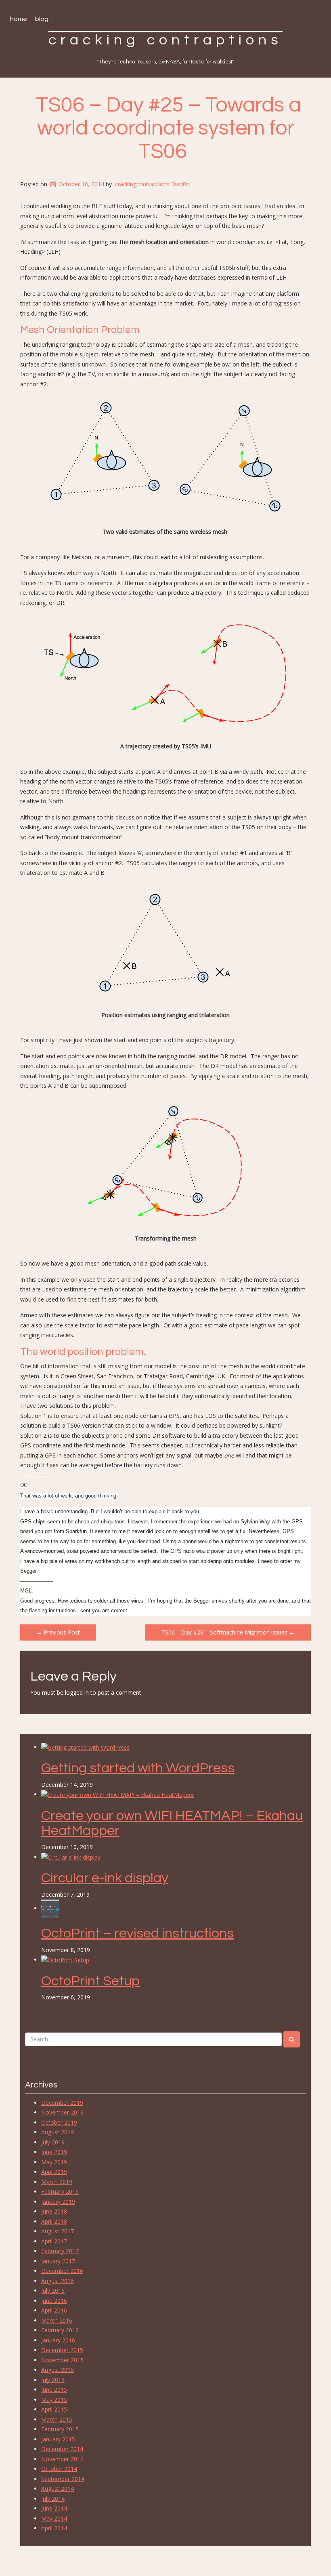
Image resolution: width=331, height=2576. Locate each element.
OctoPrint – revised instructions (137, 1933)
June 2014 (54, 2508)
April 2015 (54, 2409)
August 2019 (58, 2132)
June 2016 (54, 2301)
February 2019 (60, 2192)
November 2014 (62, 2459)
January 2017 (58, 2261)
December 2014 (62, 2449)
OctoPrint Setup (90, 1981)
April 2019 (54, 2172)
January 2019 (58, 2202)
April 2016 (54, 2310)
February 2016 (60, 2330)
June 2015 (54, 2390)
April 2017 (54, 2241)
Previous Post (58, 1632)
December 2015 (62, 2350)
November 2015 (62, 2360)
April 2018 (54, 2221)
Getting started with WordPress (138, 1768)
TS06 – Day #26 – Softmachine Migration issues (228, 1632)
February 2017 (60, 2251)
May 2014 (54, 2518)
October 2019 (59, 2122)
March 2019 (57, 2182)
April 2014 (54, 2528)
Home (19, 19)
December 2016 (62, 2271)
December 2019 (62, 2103)
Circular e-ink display (105, 1878)
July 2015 (53, 2380)
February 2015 (60, 2429)
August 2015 (58, 2370)
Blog (42, 19)
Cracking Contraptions (165, 40)
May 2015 (54, 2400)
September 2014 (63, 2479)
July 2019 (53, 2142)
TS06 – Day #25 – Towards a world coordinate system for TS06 (169, 128)
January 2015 (58, 2439)
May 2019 (54, 2162)
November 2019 (62, 2112)
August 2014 (58, 2489)
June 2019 (54, 2152)
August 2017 (58, 2231)
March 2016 (57, 2320)
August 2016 (58, 2281)
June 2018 (54, 2211)
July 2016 (53, 2291)
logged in (77, 1692)
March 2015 (57, 2419)
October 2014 (59, 2469)
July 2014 (53, 2499)
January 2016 (58, 2340)
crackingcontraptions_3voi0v (152, 184)
